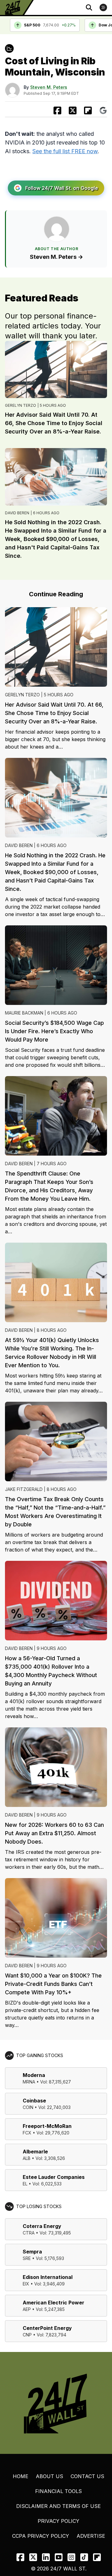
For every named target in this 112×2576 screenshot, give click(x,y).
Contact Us (87, 2476)
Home (21, 2476)
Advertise (91, 2536)
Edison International (48, 2277)
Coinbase (34, 2101)
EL (25, 2184)
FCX (27, 2133)
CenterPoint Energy (47, 2328)
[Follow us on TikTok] (84, 2557)
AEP (27, 2309)
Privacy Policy (58, 2521)
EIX (26, 2284)
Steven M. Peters (49, 87)
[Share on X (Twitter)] (73, 110)
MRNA (29, 2082)
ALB (27, 2158)
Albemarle (35, 2152)
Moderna (34, 2075)
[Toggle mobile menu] (103, 7)
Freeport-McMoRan (47, 2126)
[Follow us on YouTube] (59, 2557)
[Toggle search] (89, 7)
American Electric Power (54, 2303)
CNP (27, 2335)
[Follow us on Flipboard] (88, 110)
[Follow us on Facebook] (20, 2557)
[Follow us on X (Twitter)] (33, 2557)
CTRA (29, 2233)
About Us (49, 2476)
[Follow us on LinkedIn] (46, 2557)
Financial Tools (58, 2491)
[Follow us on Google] (103, 110)
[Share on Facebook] (57, 110)
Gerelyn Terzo (21, 405)
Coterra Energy (42, 2226)
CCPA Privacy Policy (41, 2536)
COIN (28, 2107)
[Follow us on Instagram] (71, 2557)
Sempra (32, 2252)
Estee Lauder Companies (54, 2177)
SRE (27, 2258)
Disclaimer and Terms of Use (58, 2506)
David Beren (17, 513)
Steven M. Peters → (56, 257)
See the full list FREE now (65, 151)
